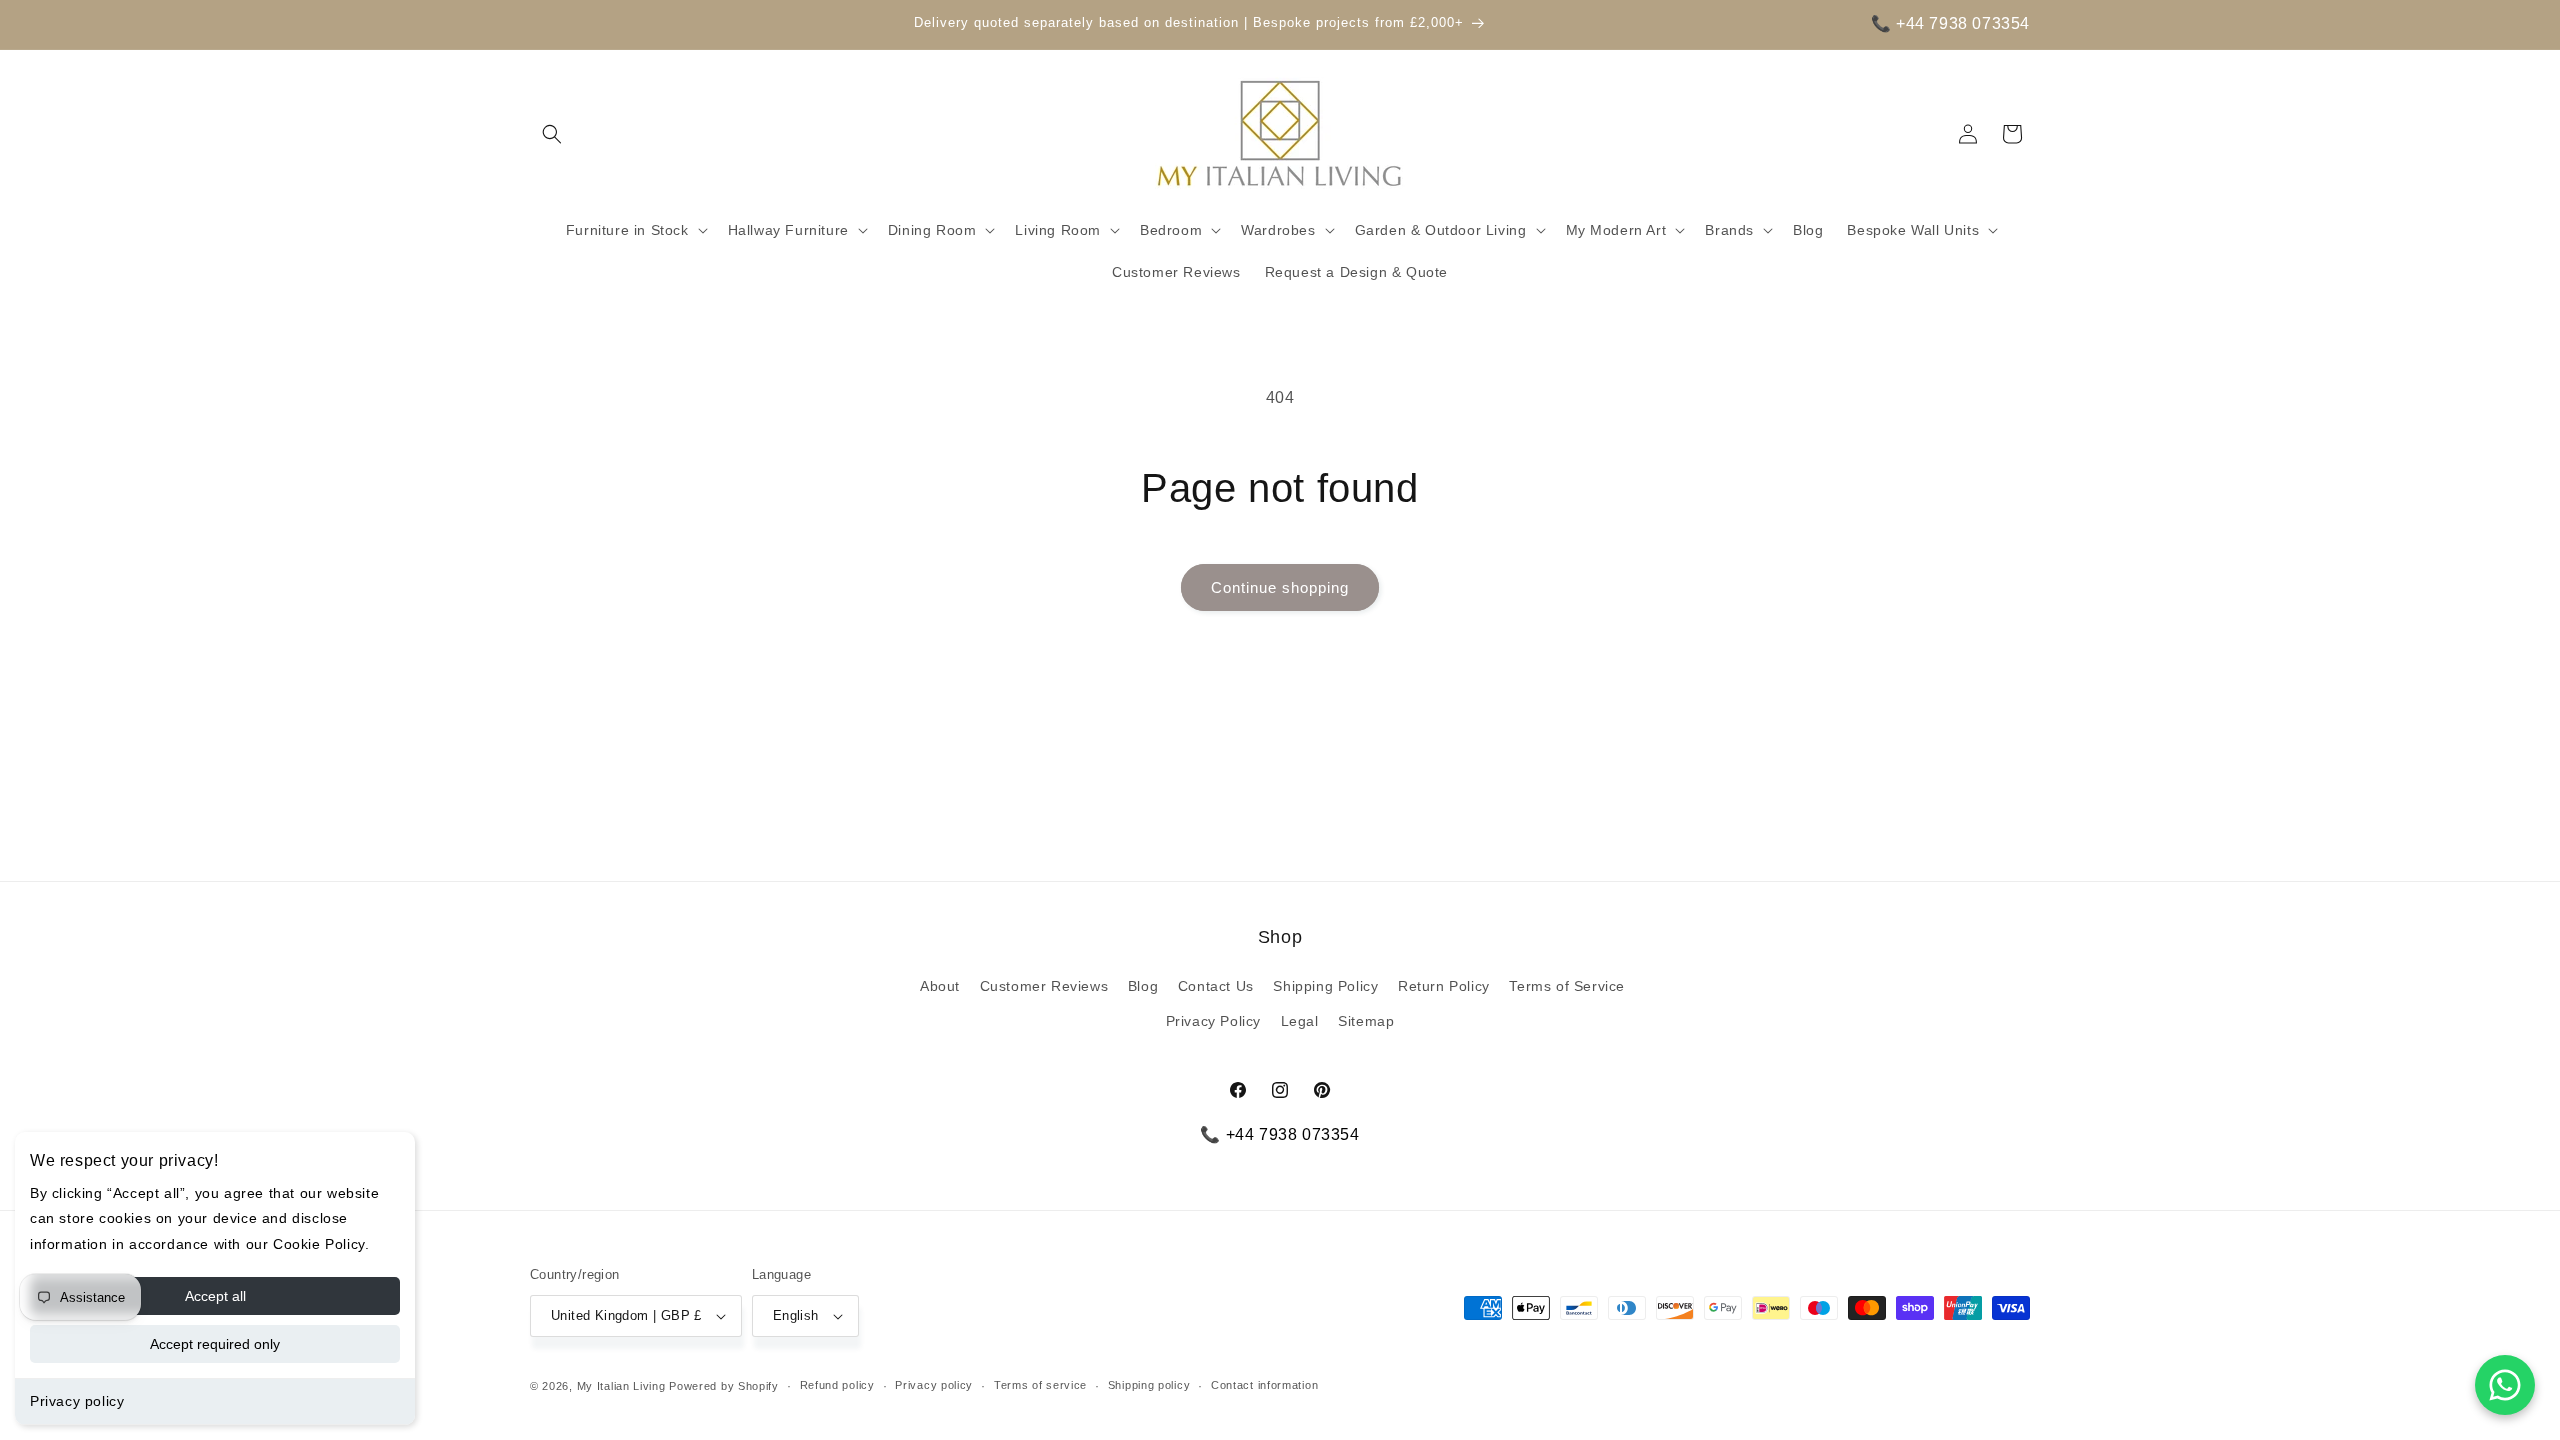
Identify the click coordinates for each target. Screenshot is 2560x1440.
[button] (552, 134)
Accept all (215, 1296)
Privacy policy (77, 1401)
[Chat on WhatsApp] (2505, 1385)
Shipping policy (1149, 1385)
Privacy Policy (1213, 1021)
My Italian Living (621, 1386)
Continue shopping (1280, 587)
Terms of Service (1567, 986)
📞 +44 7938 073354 (1950, 23)
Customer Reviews (1044, 986)
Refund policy (837, 1385)
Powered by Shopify (724, 1386)
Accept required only (215, 1344)
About (940, 986)
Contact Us (1216, 986)
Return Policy (1444, 986)
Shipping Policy (1325, 986)
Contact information (1264, 1385)
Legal (1300, 1021)
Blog (1143, 986)
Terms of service (1040, 1385)
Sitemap (1366, 1021)
